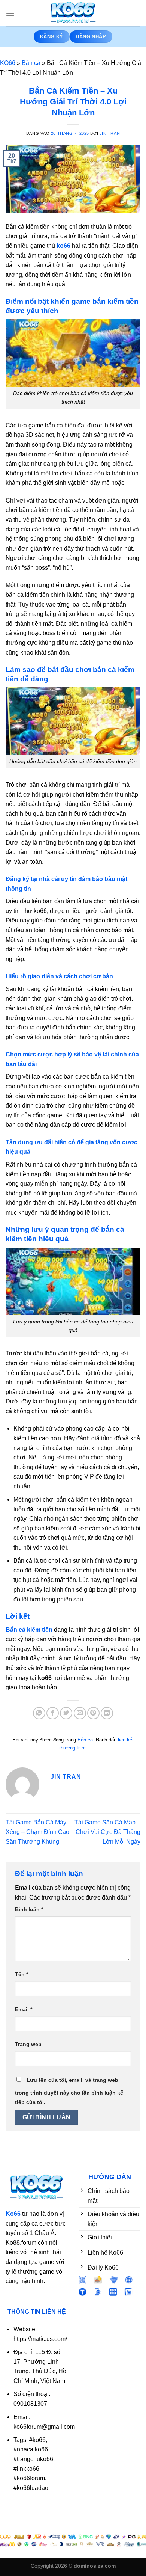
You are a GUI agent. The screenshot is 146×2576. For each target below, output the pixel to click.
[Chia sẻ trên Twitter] (66, 1713)
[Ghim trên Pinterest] (93, 1713)
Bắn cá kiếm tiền (29, 1630)
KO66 (8, 63)
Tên (22, 1974)
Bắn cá (31, 63)
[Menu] (10, 13)
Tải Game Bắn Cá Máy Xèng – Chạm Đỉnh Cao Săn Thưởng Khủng (37, 1832)
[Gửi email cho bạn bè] (80, 1713)
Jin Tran (110, 133)
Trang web (28, 2044)
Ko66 (13, 2214)
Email (24, 2009)
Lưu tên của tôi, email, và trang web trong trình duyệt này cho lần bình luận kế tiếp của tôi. (69, 2091)
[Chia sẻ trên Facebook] (53, 1713)
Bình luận (29, 1909)
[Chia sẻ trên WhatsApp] (39, 1713)
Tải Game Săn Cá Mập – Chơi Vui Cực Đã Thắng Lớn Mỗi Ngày (107, 1832)
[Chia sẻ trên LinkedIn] (107, 1713)
